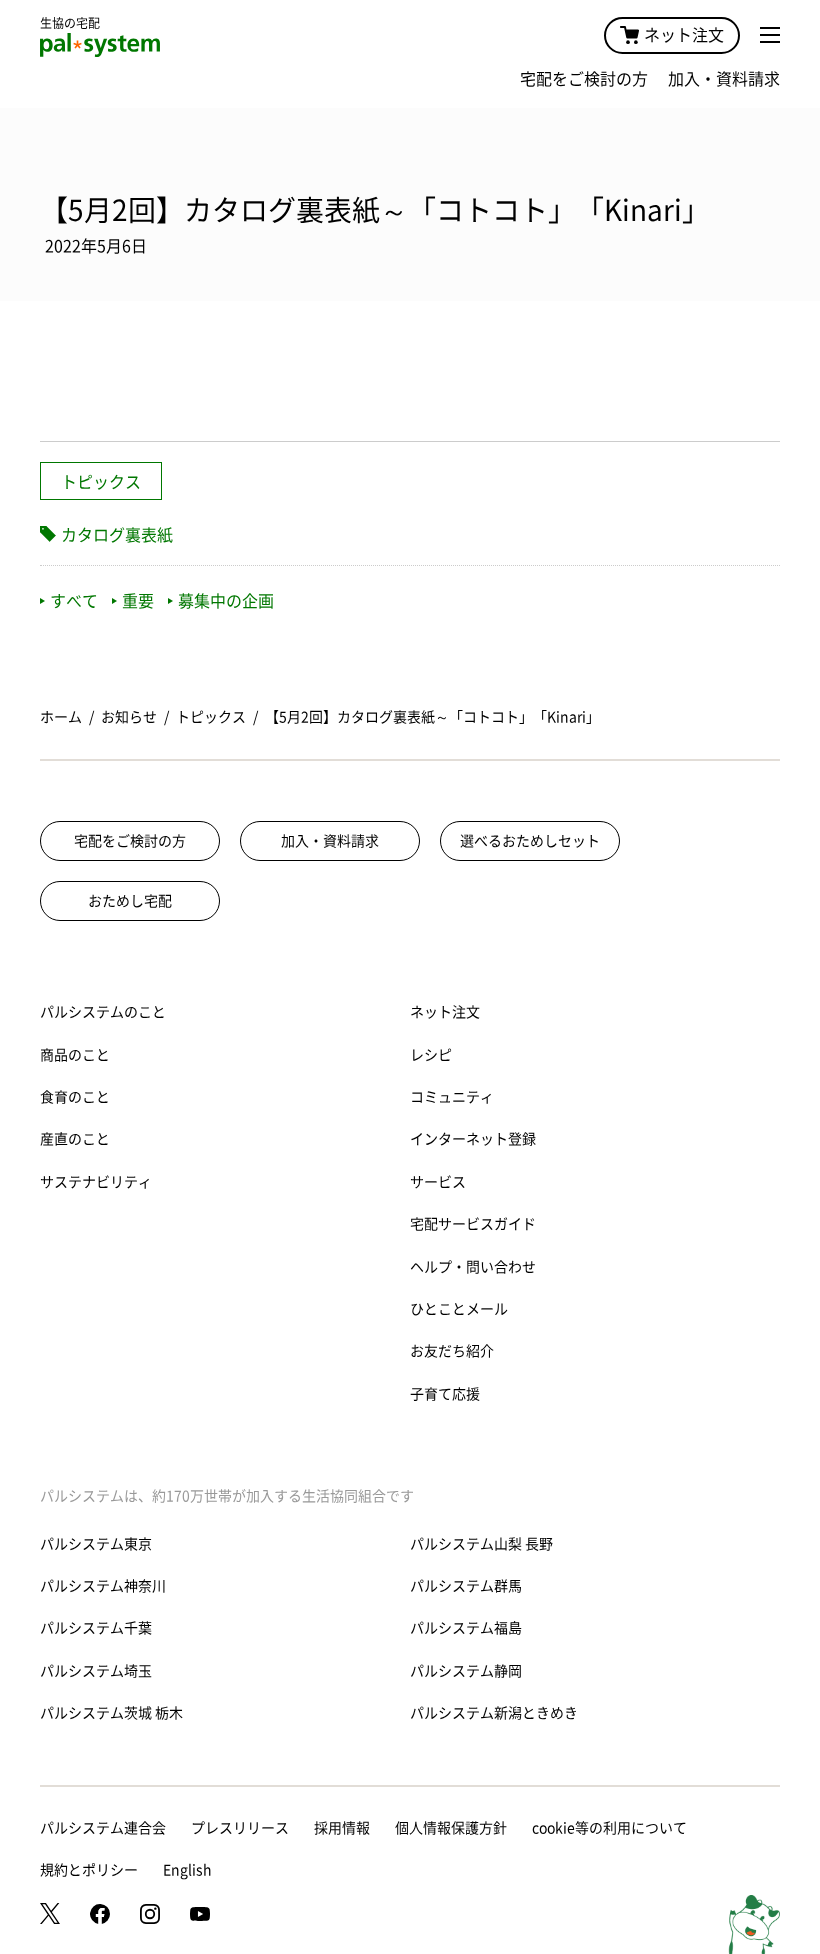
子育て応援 (445, 1394)
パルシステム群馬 (466, 1586)
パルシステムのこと (103, 1012)
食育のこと (75, 1097)
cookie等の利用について (609, 1828)
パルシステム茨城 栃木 (111, 1713)
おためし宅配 (130, 901)
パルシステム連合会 (103, 1828)
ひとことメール (459, 1309)
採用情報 (342, 1828)
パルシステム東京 (96, 1544)
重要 (138, 601)
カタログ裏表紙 (117, 535)
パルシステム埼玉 (96, 1671)
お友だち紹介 (452, 1351)
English (187, 1870)
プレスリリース (240, 1828)
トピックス (101, 482)
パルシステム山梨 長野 (481, 1544)
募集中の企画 (226, 601)
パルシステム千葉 (96, 1628)
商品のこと (75, 1055)
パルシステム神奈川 (103, 1586)
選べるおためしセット (530, 841)
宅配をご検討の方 (584, 79)
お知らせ (129, 717)
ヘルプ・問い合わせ (473, 1267)
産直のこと (75, 1139)
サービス (438, 1182)
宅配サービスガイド (473, 1224)
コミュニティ (452, 1097)
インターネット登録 (473, 1139)
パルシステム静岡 (466, 1671)
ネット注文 (684, 35)
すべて (74, 601)
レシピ (431, 1055)
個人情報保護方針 (451, 1828)
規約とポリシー (89, 1870)
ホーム (61, 717)
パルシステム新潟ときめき (494, 1713)
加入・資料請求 (724, 79)
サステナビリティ (96, 1182)
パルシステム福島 (466, 1628)
